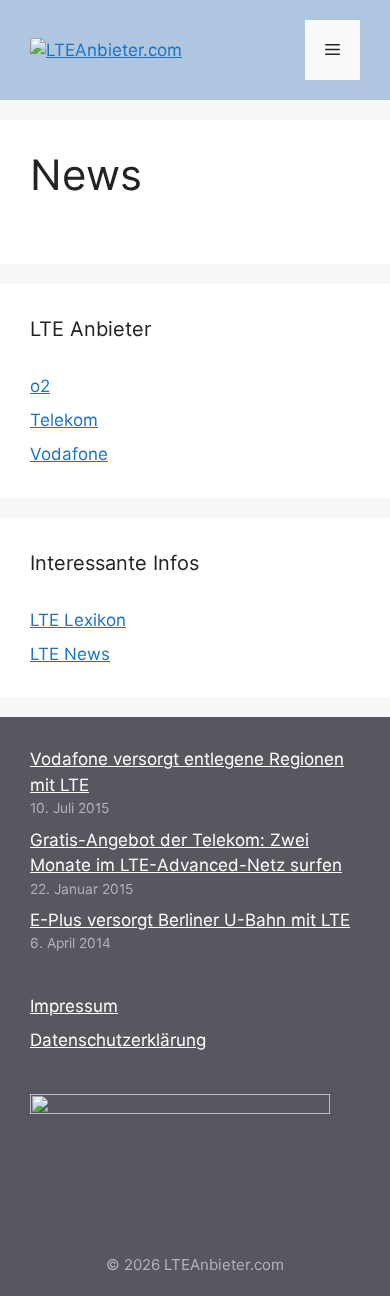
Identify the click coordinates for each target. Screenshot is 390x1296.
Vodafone (69, 454)
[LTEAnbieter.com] (106, 49)
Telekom (64, 420)
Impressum (74, 1006)
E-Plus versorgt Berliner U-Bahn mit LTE (190, 920)
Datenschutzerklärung (118, 1040)
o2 (40, 386)
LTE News (70, 654)
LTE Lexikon (78, 620)
